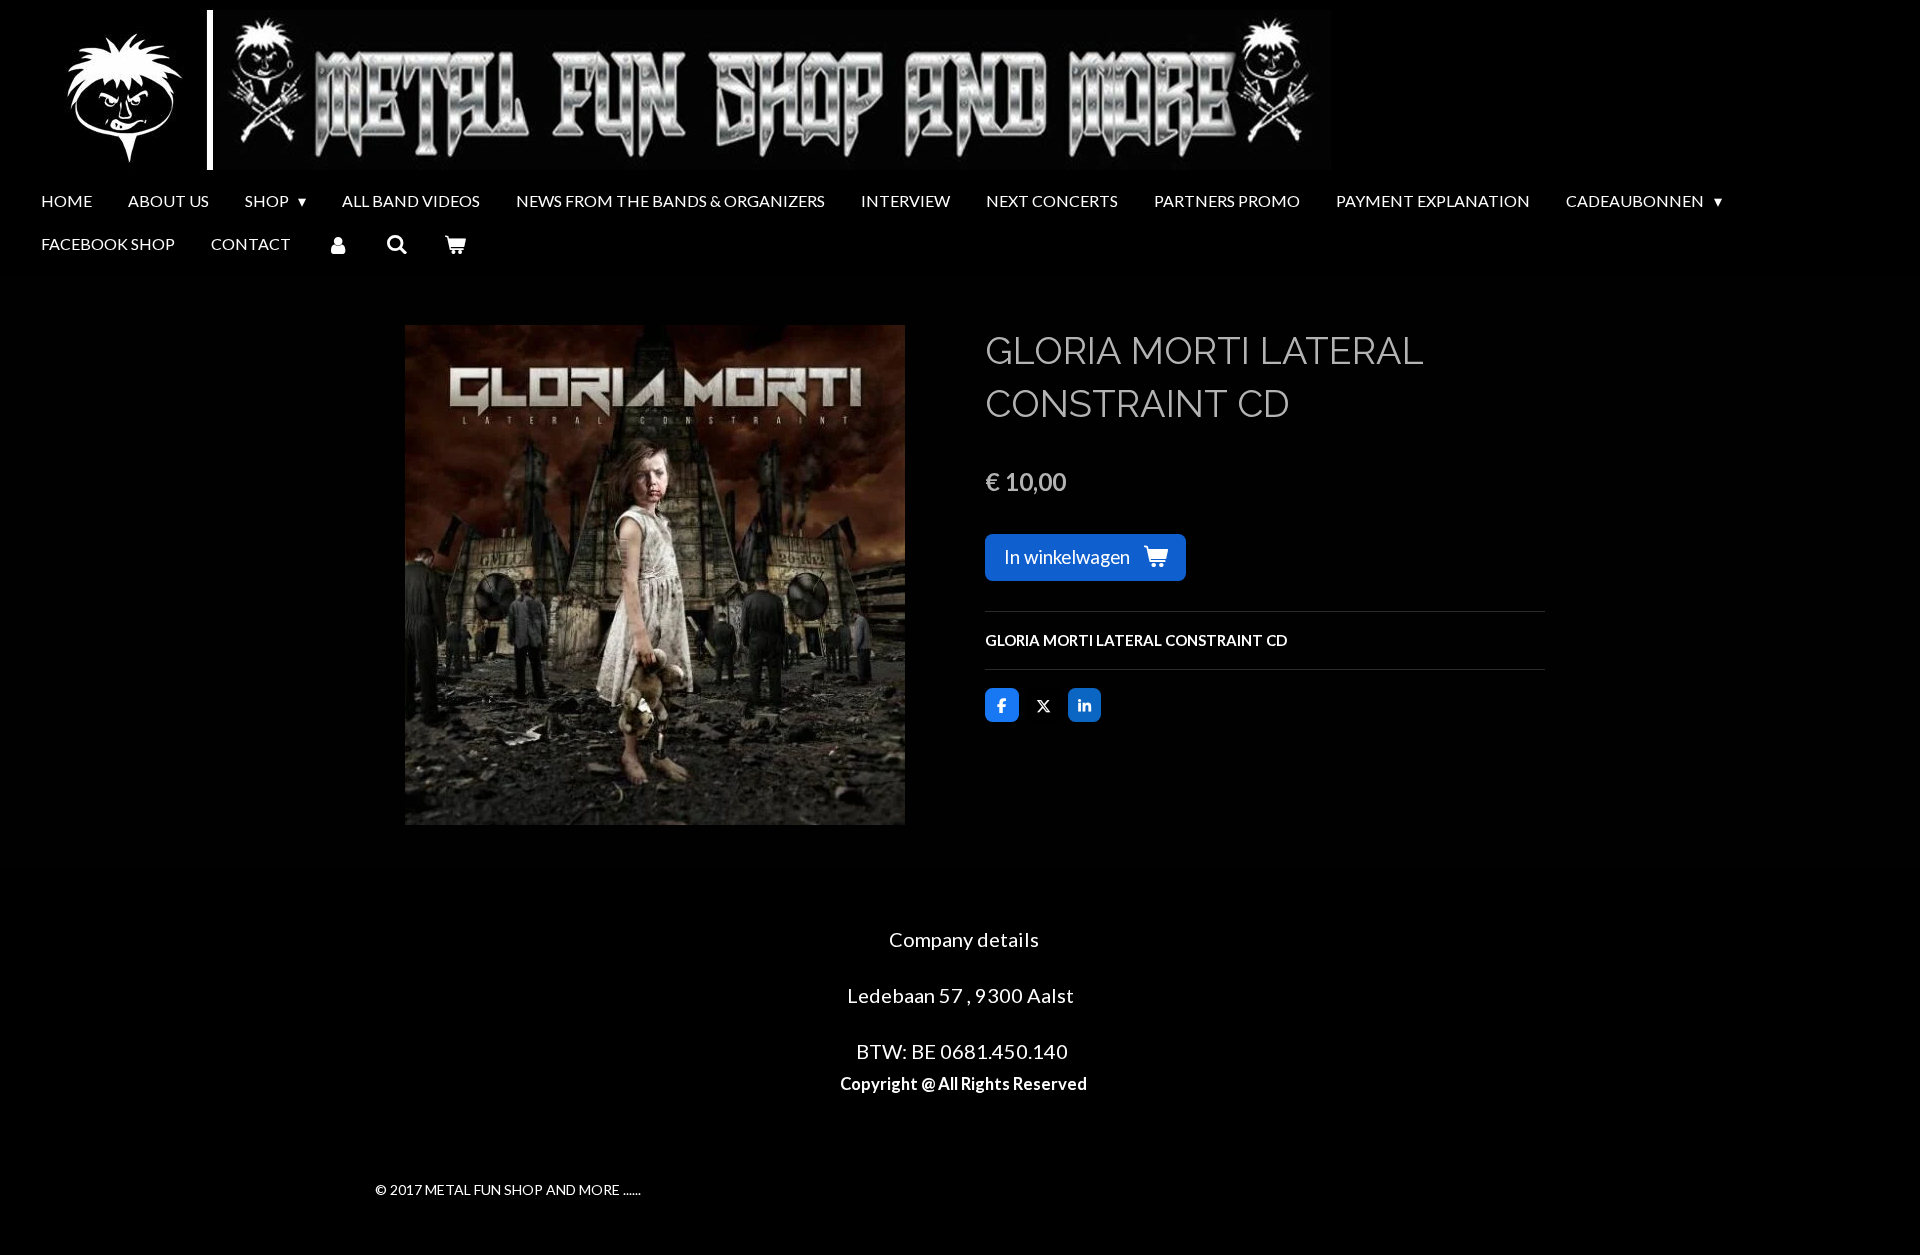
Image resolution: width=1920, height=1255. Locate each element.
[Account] (338, 244)
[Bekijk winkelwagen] (455, 244)
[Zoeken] (396, 244)
